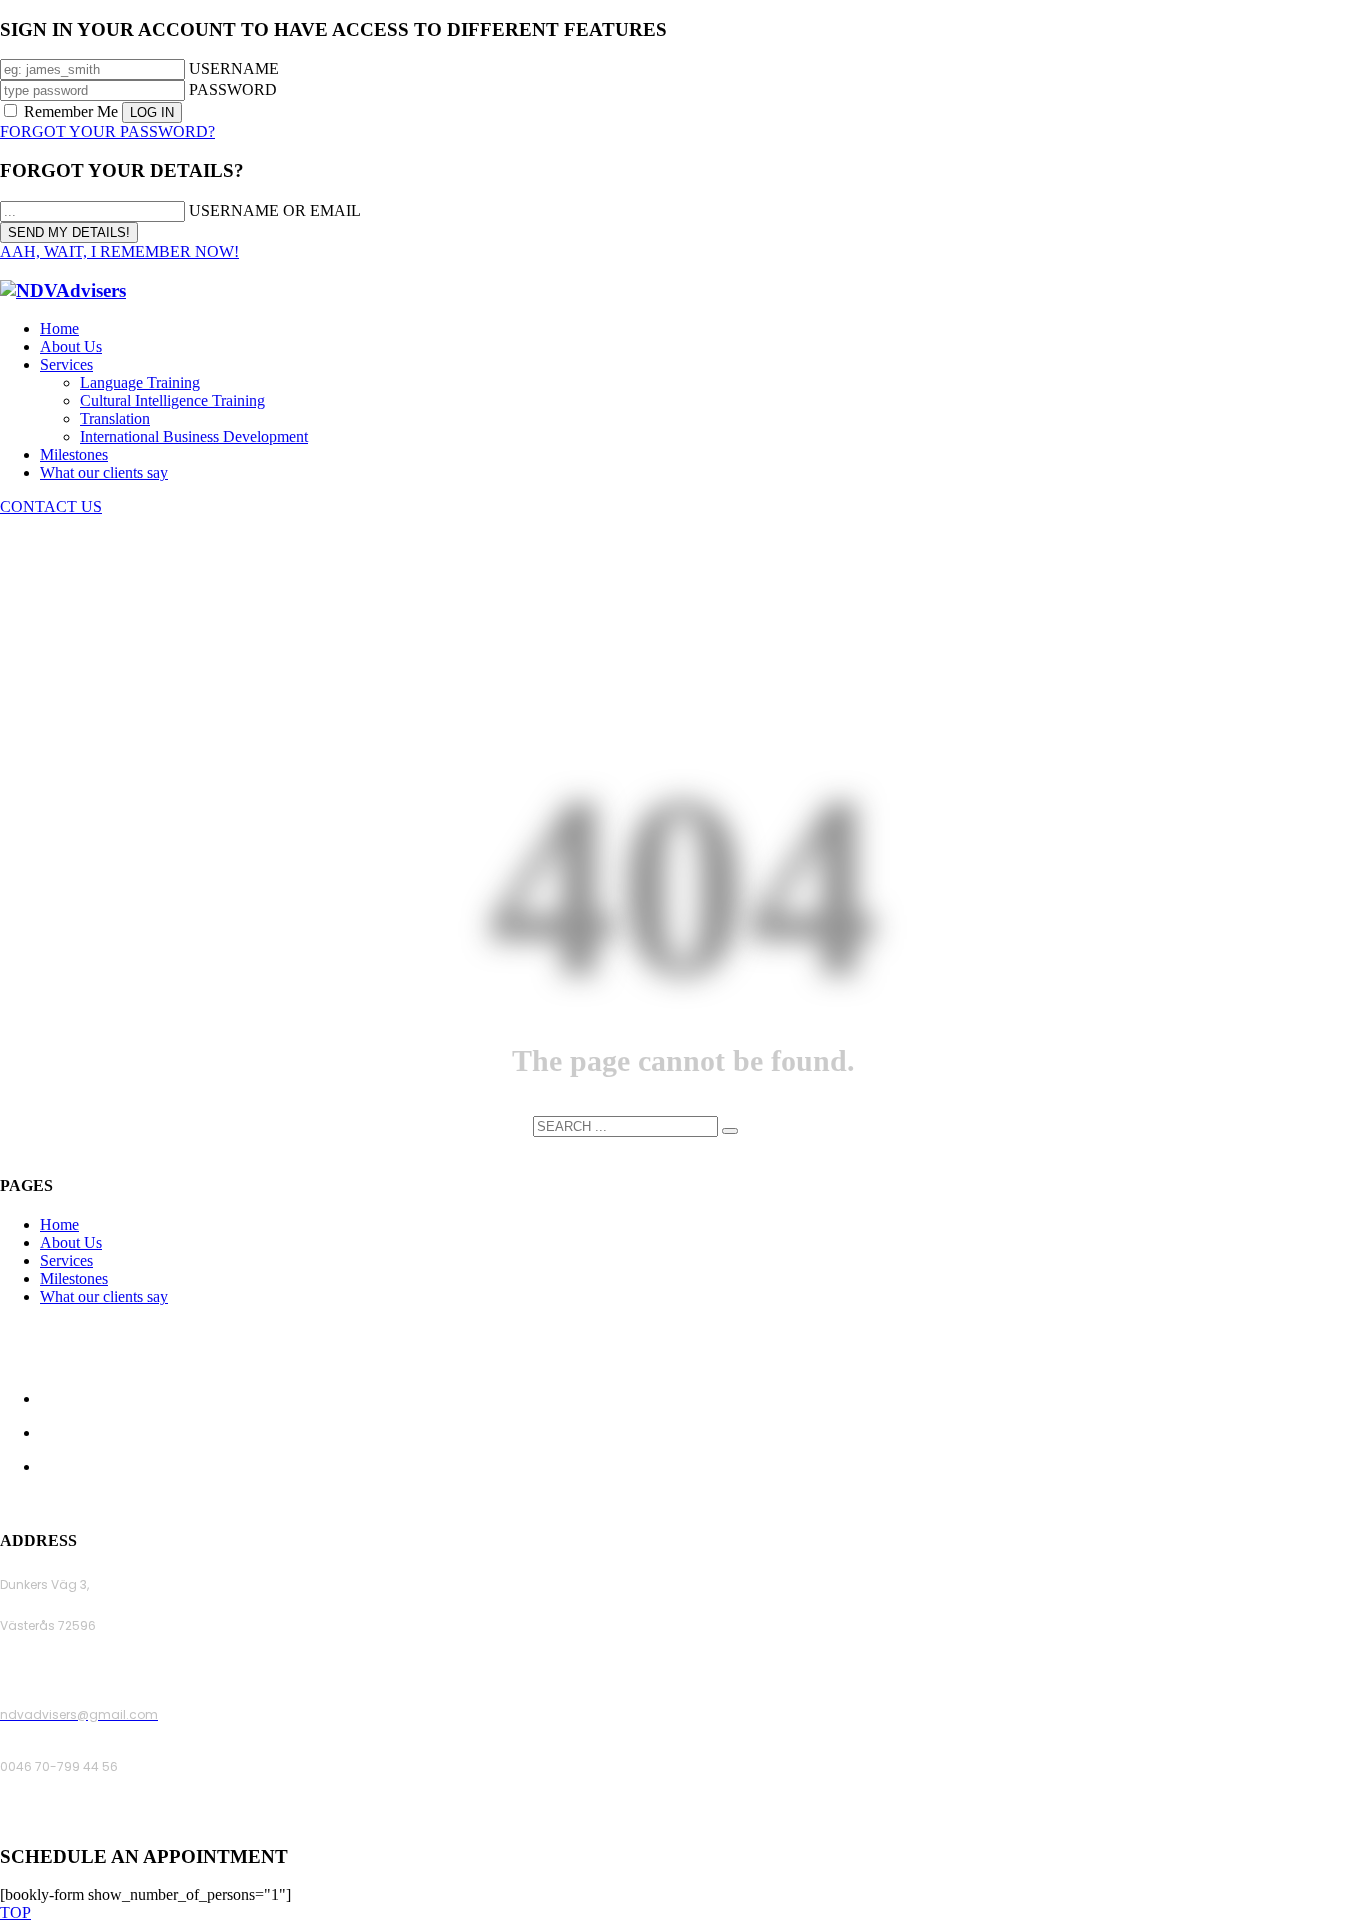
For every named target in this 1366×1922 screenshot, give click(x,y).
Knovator (818, 1501)
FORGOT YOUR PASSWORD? (107, 131)
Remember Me (71, 111)
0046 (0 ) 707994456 (64, 1818)
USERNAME (234, 68)
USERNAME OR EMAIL (275, 210)
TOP (15, 1912)
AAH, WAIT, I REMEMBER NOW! (119, 251)
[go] (730, 1131)
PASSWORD (233, 89)
